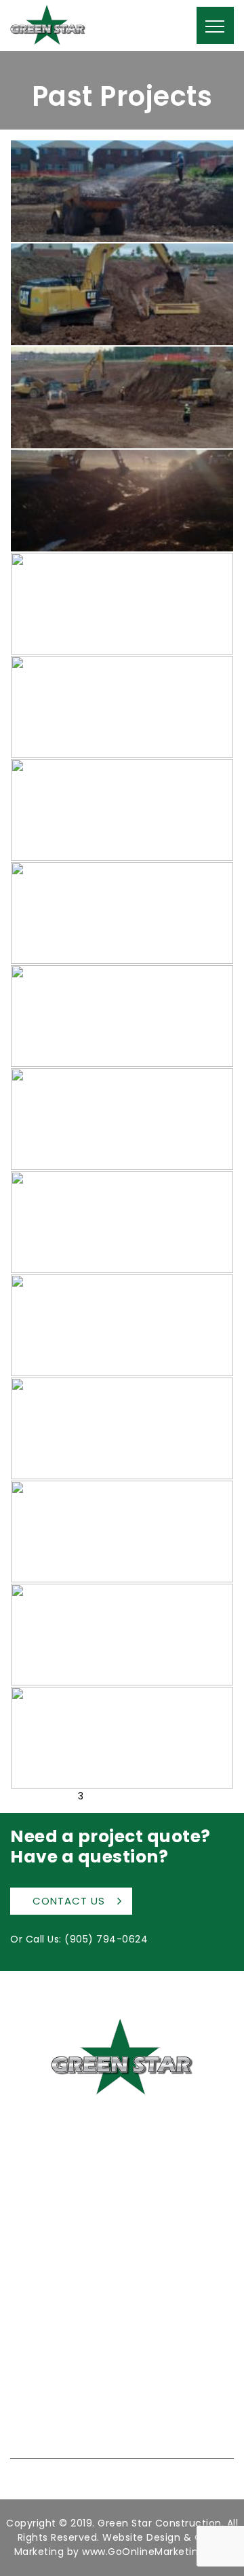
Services (30, 2305)
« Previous (35, 1796)
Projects (29, 2323)
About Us (31, 2286)
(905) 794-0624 (106, 1939)
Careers (30, 2342)
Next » (112, 1796)
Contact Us (69, 1901)
